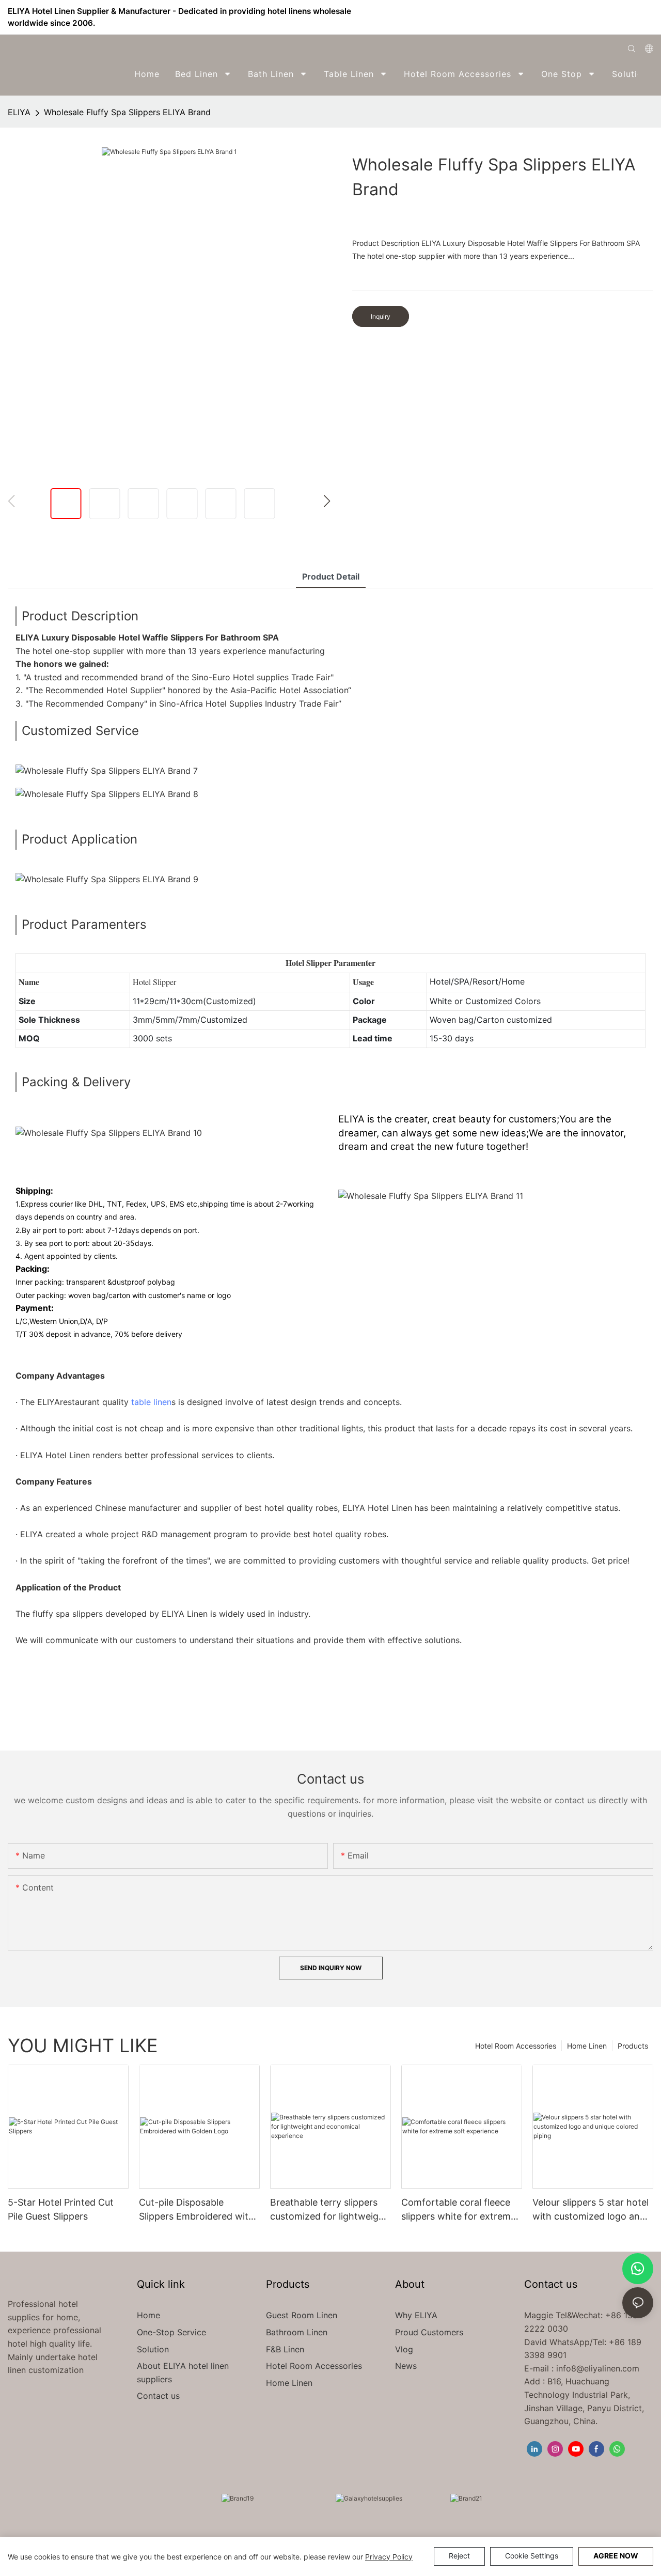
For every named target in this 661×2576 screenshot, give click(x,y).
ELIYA (19, 112)
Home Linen (587, 2046)
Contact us (158, 2396)
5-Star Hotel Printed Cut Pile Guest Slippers (61, 2209)
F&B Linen (285, 2349)
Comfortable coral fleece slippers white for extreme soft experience (459, 2210)
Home (148, 2315)
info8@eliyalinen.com (598, 2368)
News (406, 2366)
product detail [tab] (331, 576)
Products (633, 2046)
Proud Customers (429, 2332)
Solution (153, 2349)
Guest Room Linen (302, 2315)
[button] (646, 74)
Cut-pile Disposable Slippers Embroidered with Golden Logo (196, 2210)
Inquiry (381, 316)
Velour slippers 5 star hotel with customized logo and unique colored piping (591, 2210)
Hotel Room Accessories (516, 2046)
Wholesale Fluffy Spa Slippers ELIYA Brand (127, 112)
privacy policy (389, 2557)
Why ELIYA (416, 2315)
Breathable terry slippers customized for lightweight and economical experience (330, 2210)
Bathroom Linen (297, 2332)
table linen (151, 1402)
